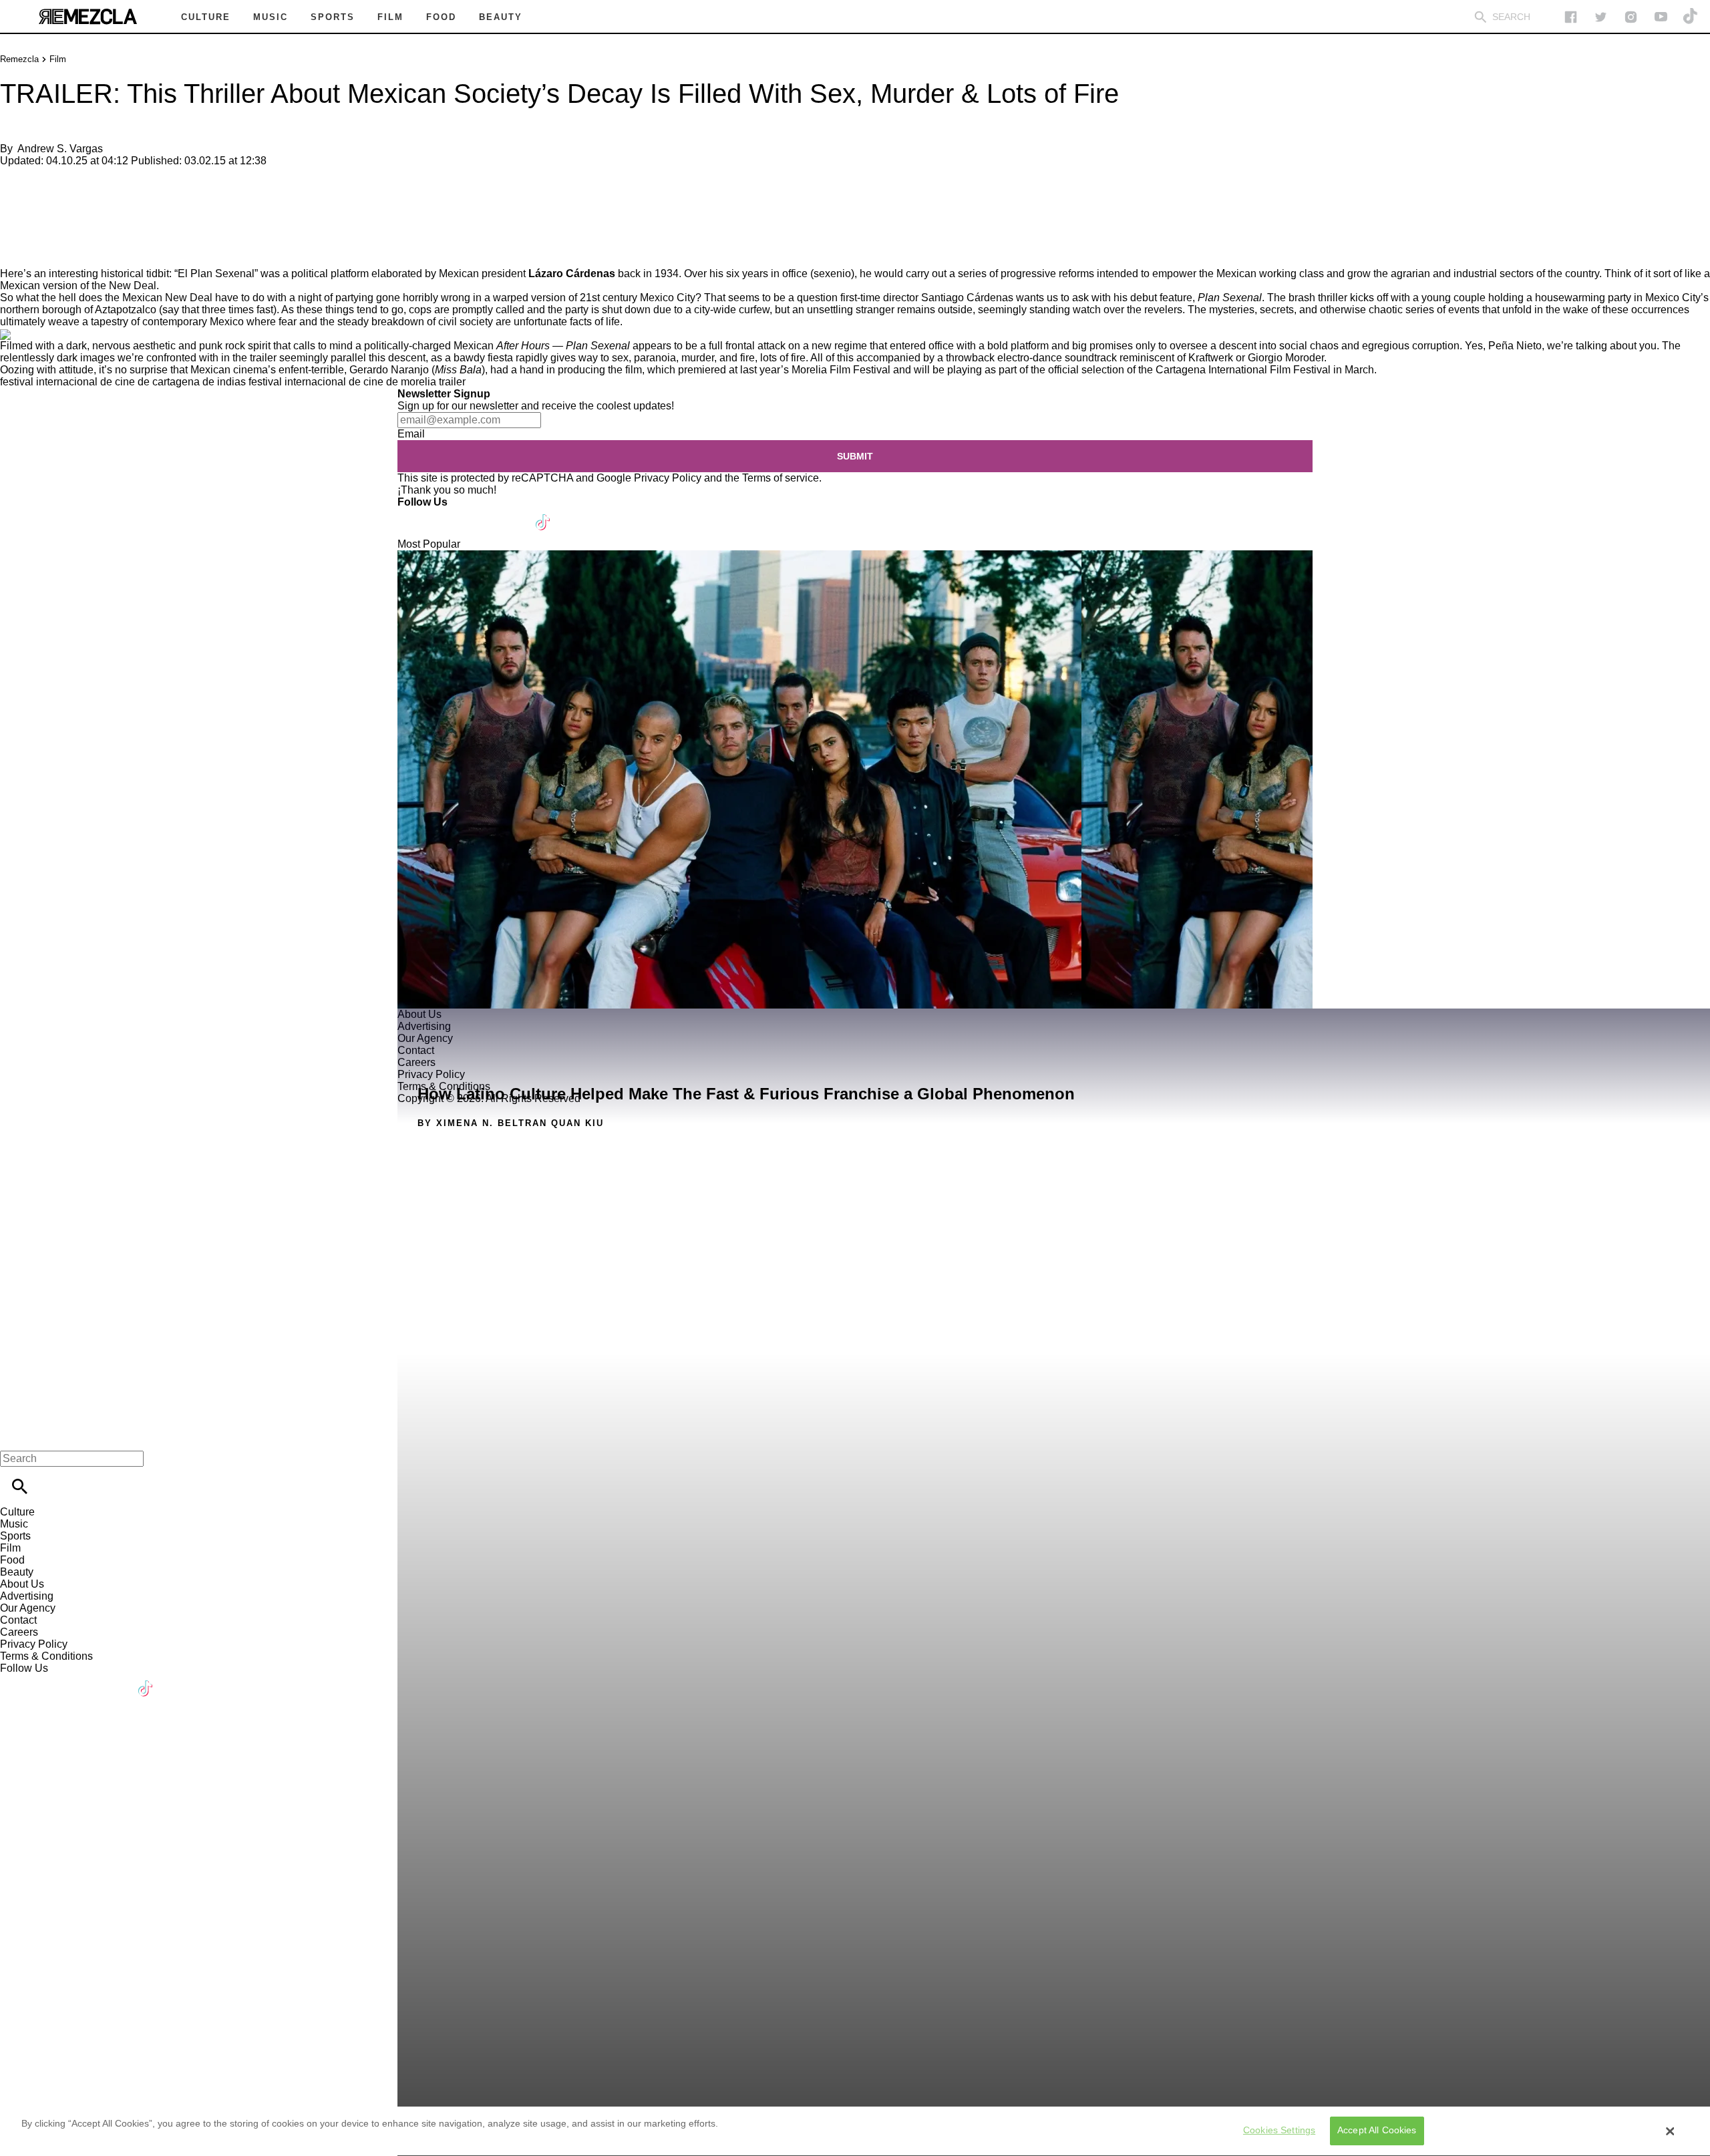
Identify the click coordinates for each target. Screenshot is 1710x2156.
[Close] (1671, 2131)
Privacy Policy (668, 478)
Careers (19, 1632)
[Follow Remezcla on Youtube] (512, 514)
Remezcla (19, 59)
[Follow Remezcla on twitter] (1601, 17)
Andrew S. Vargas (60, 149)
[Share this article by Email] (113, 183)
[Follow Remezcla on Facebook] (1571, 17)
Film (58, 59)
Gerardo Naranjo (389, 370)
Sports (15, 1536)
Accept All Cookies (1377, 2131)
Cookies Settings (1279, 2131)
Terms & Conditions (46, 1656)
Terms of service (781, 478)
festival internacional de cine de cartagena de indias (123, 382)
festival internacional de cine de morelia (342, 382)
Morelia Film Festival (841, 370)
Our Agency (28, 1608)
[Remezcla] (88, 17)
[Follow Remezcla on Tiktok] (543, 514)
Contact (18, 1620)
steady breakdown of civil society (415, 322)
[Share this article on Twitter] (82, 183)
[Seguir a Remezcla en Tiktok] (1691, 17)
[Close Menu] (15, 1436)
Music (14, 1524)
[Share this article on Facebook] (49, 183)
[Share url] (15, 253)
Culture (17, 1512)
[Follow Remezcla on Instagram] (1631, 17)
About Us (22, 1584)
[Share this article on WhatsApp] (16, 183)
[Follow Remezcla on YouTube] (1661, 17)
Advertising (27, 1596)
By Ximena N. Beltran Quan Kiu (511, 1123)
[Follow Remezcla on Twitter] (447, 514)
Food (12, 1560)
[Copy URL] (31, 223)
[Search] (1481, 17)
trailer (452, 382)
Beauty (17, 1572)
